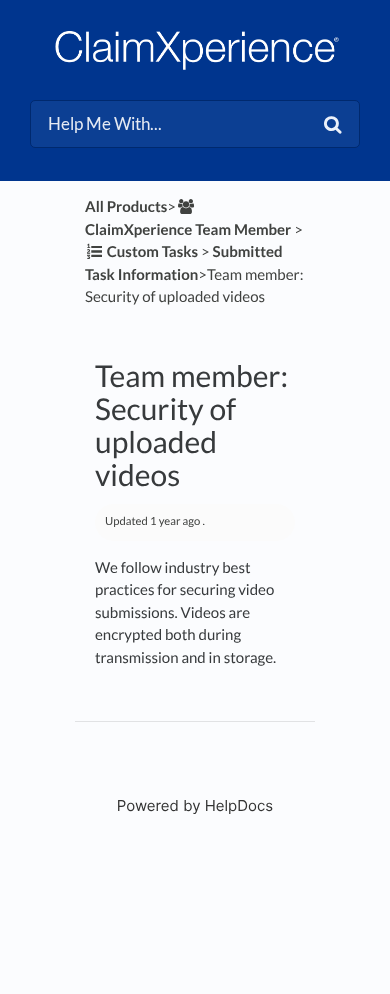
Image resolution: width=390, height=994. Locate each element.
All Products (126, 207)
